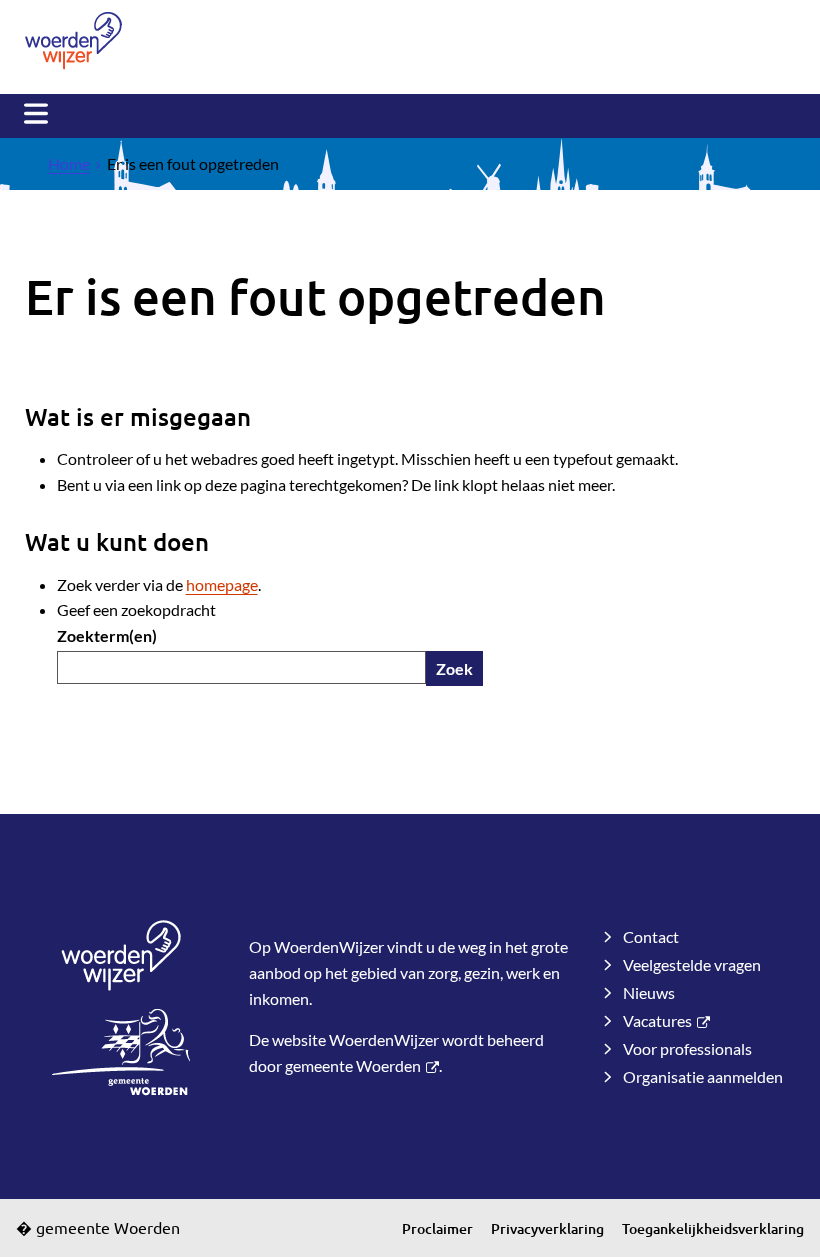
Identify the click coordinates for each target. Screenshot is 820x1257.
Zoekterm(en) (107, 635)
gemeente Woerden (353, 1065)
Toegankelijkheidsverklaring (713, 1228)
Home (69, 163)
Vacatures (657, 1020)
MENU (36, 114)
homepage (222, 584)
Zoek (454, 668)
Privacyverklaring (547, 1228)
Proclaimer (437, 1228)
